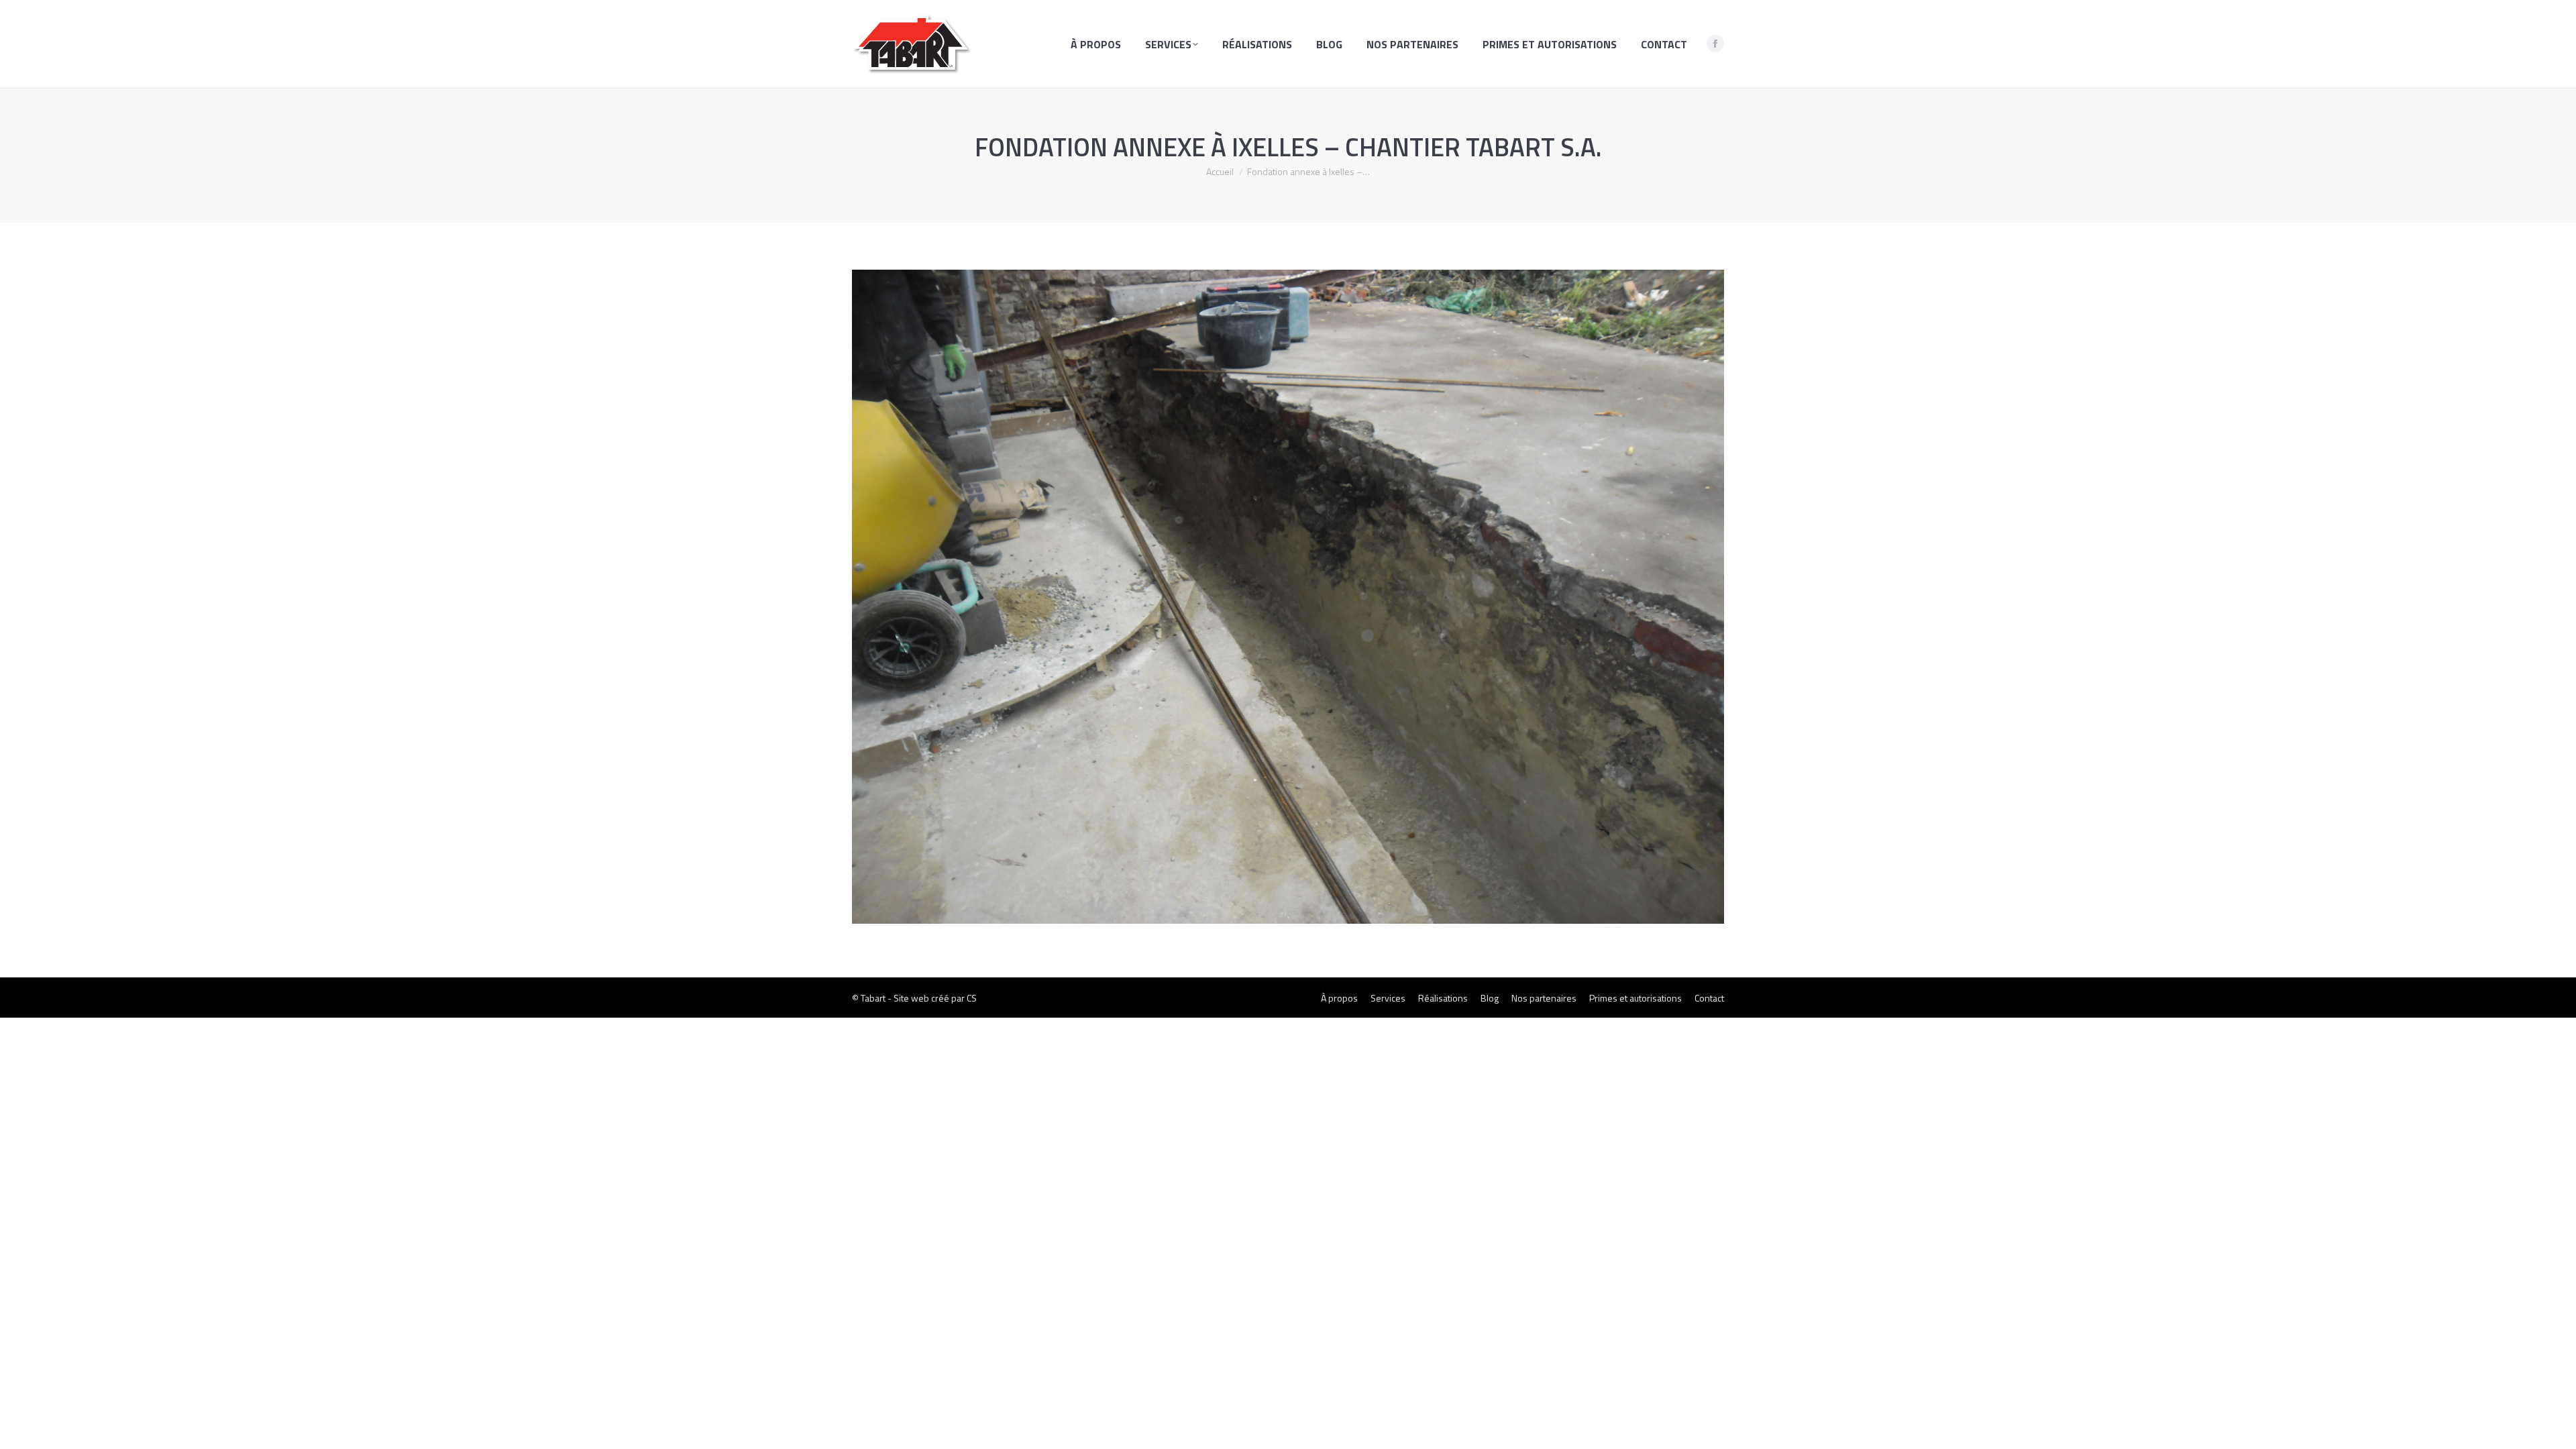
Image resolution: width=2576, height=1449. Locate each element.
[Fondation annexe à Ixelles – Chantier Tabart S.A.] (1288, 597)
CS (972, 998)
